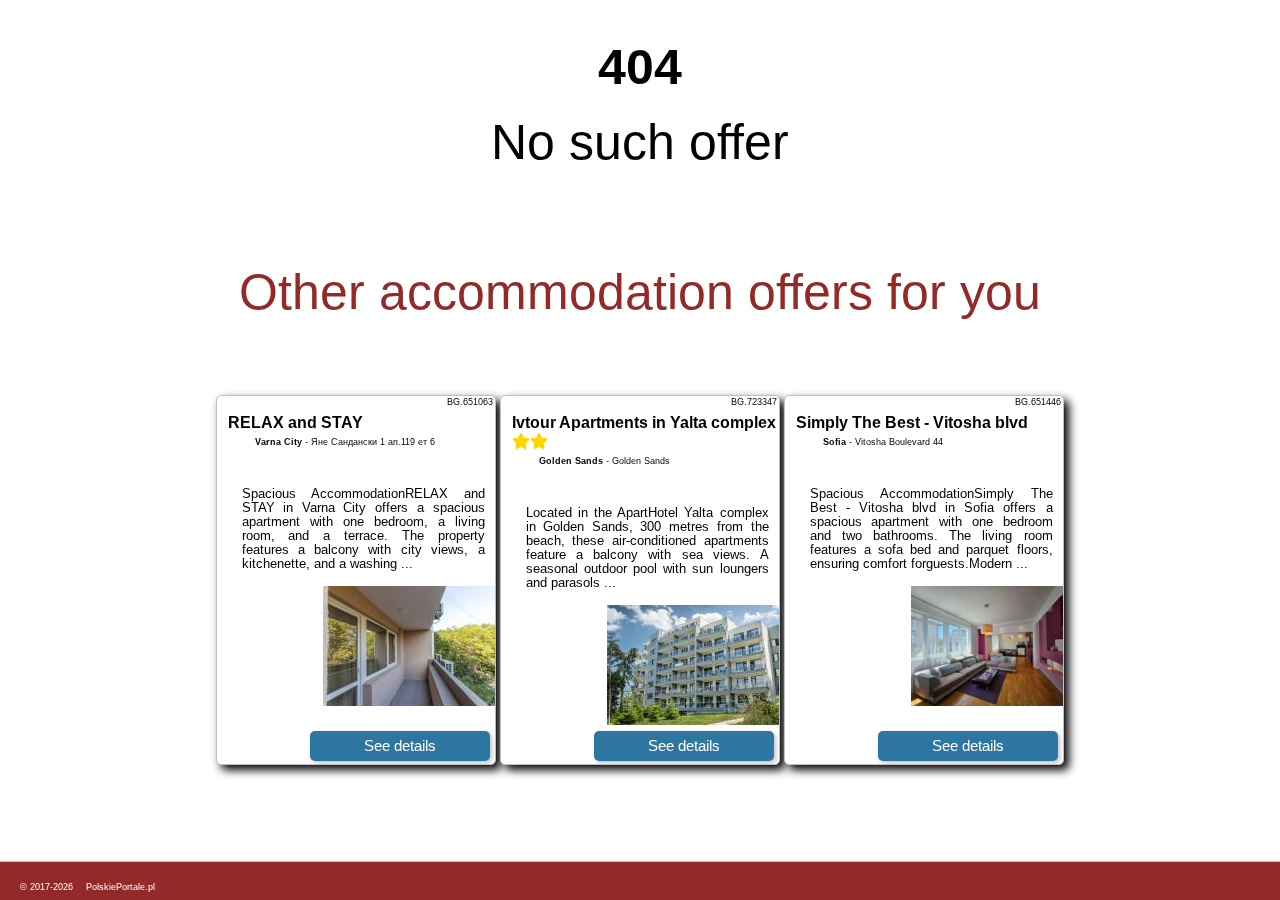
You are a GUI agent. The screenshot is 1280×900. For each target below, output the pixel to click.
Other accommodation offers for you (640, 292)
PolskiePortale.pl (120, 887)
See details (400, 745)
